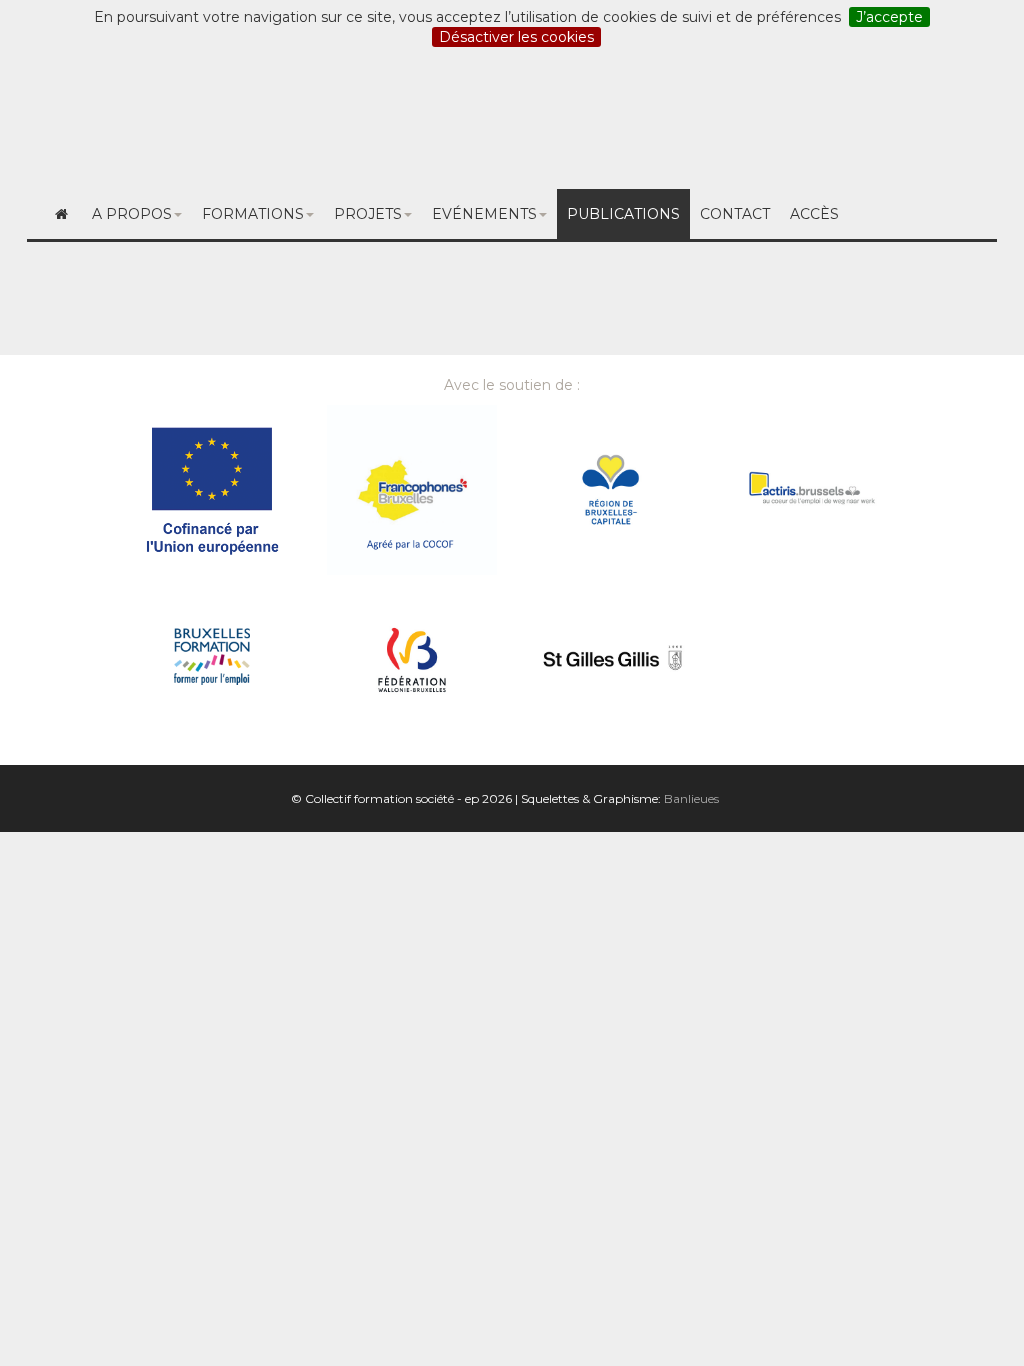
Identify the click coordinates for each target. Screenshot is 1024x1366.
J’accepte (889, 17)
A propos (132, 214)
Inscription (512, 121)
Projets (368, 214)
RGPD (875, 121)
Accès (814, 214)
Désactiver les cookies (516, 37)
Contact (962, 121)
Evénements (484, 214)
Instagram (716, 121)
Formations (253, 214)
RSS (801, 121)
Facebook (614, 121)
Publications (623, 214)
